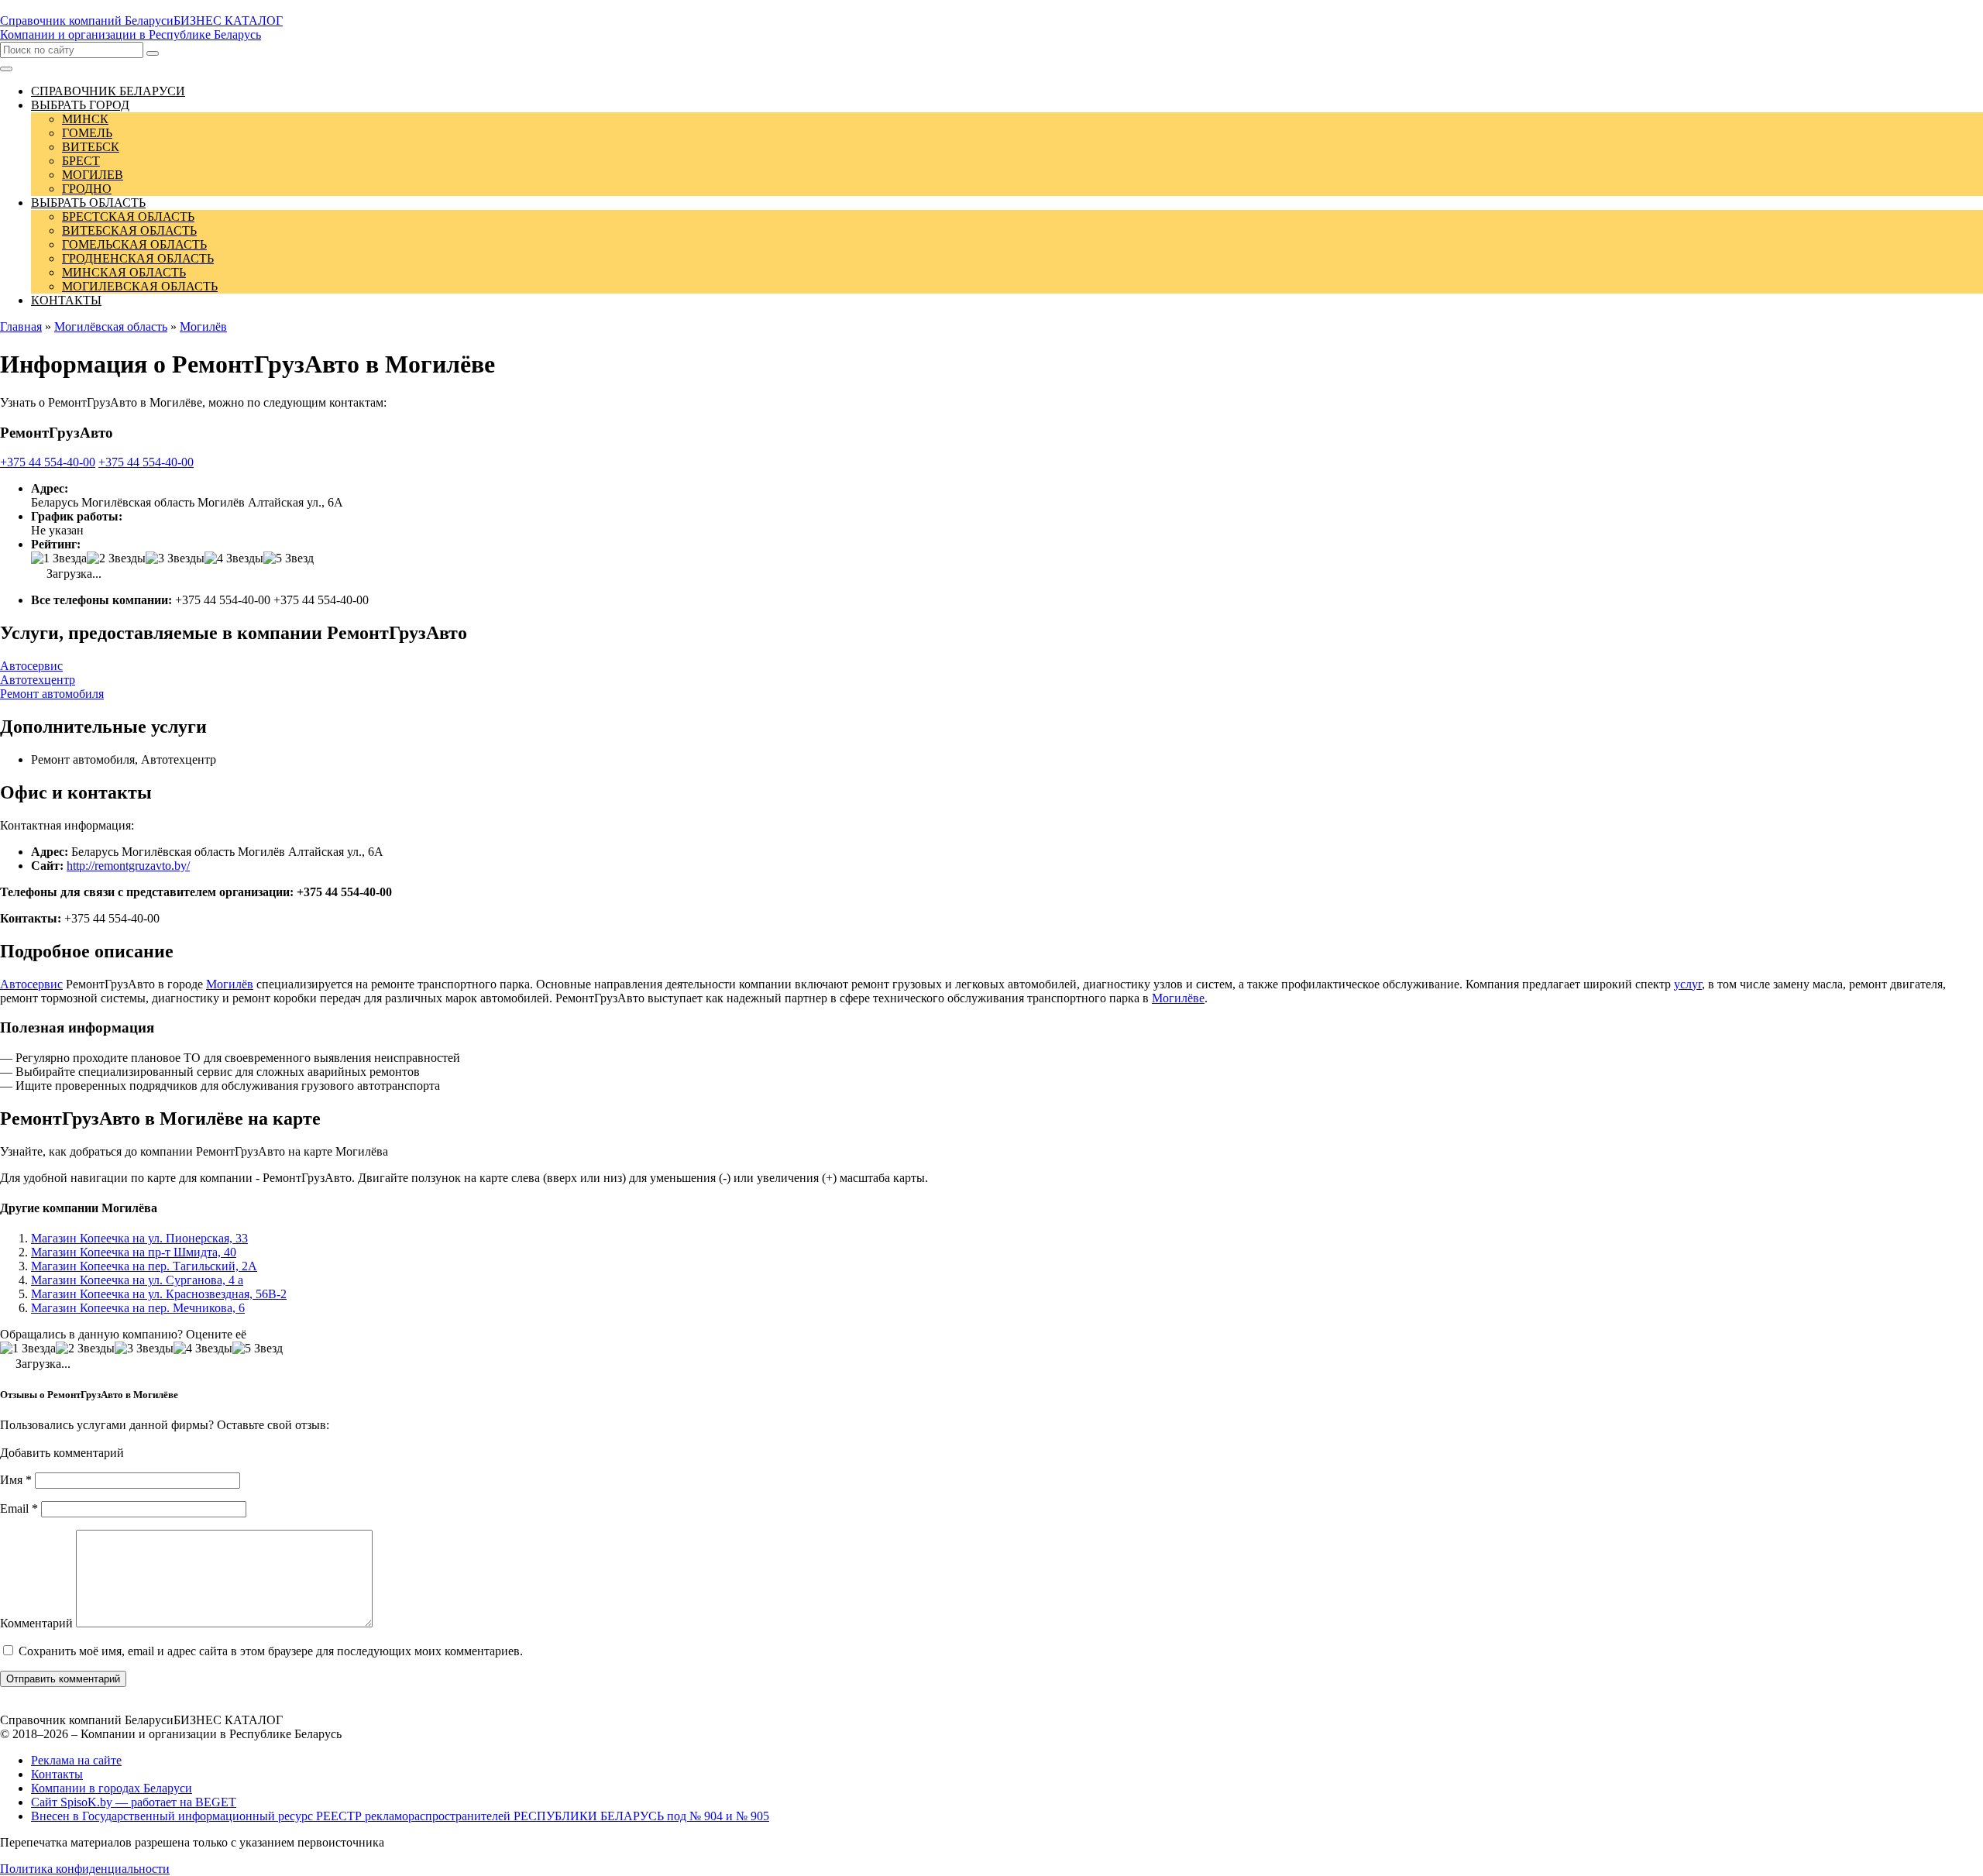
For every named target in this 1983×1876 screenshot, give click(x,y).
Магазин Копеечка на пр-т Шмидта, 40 (134, 1252)
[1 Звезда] (59, 558)
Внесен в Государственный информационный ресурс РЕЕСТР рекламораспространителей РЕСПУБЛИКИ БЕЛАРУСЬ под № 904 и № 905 (400, 1816)
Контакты (57, 1774)
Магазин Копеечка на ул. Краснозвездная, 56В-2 (159, 1294)
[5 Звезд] (289, 558)
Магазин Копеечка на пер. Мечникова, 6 (138, 1308)
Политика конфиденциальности (85, 1869)
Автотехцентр (38, 680)
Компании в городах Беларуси (112, 1788)
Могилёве (1178, 998)
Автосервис (31, 666)
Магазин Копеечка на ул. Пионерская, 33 (139, 1238)
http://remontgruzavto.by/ (128, 866)
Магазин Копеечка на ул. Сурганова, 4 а (137, 1280)
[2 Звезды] (116, 558)
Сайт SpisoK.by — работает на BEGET (134, 1802)
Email (19, 1508)
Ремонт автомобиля (52, 694)
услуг (1688, 984)
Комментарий (36, 1623)
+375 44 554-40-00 (48, 462)
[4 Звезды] (234, 558)
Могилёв (230, 984)
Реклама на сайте (76, 1760)
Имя (16, 1480)
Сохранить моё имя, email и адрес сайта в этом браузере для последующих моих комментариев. (271, 1651)
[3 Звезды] (175, 558)
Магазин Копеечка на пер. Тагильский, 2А (144, 1266)
